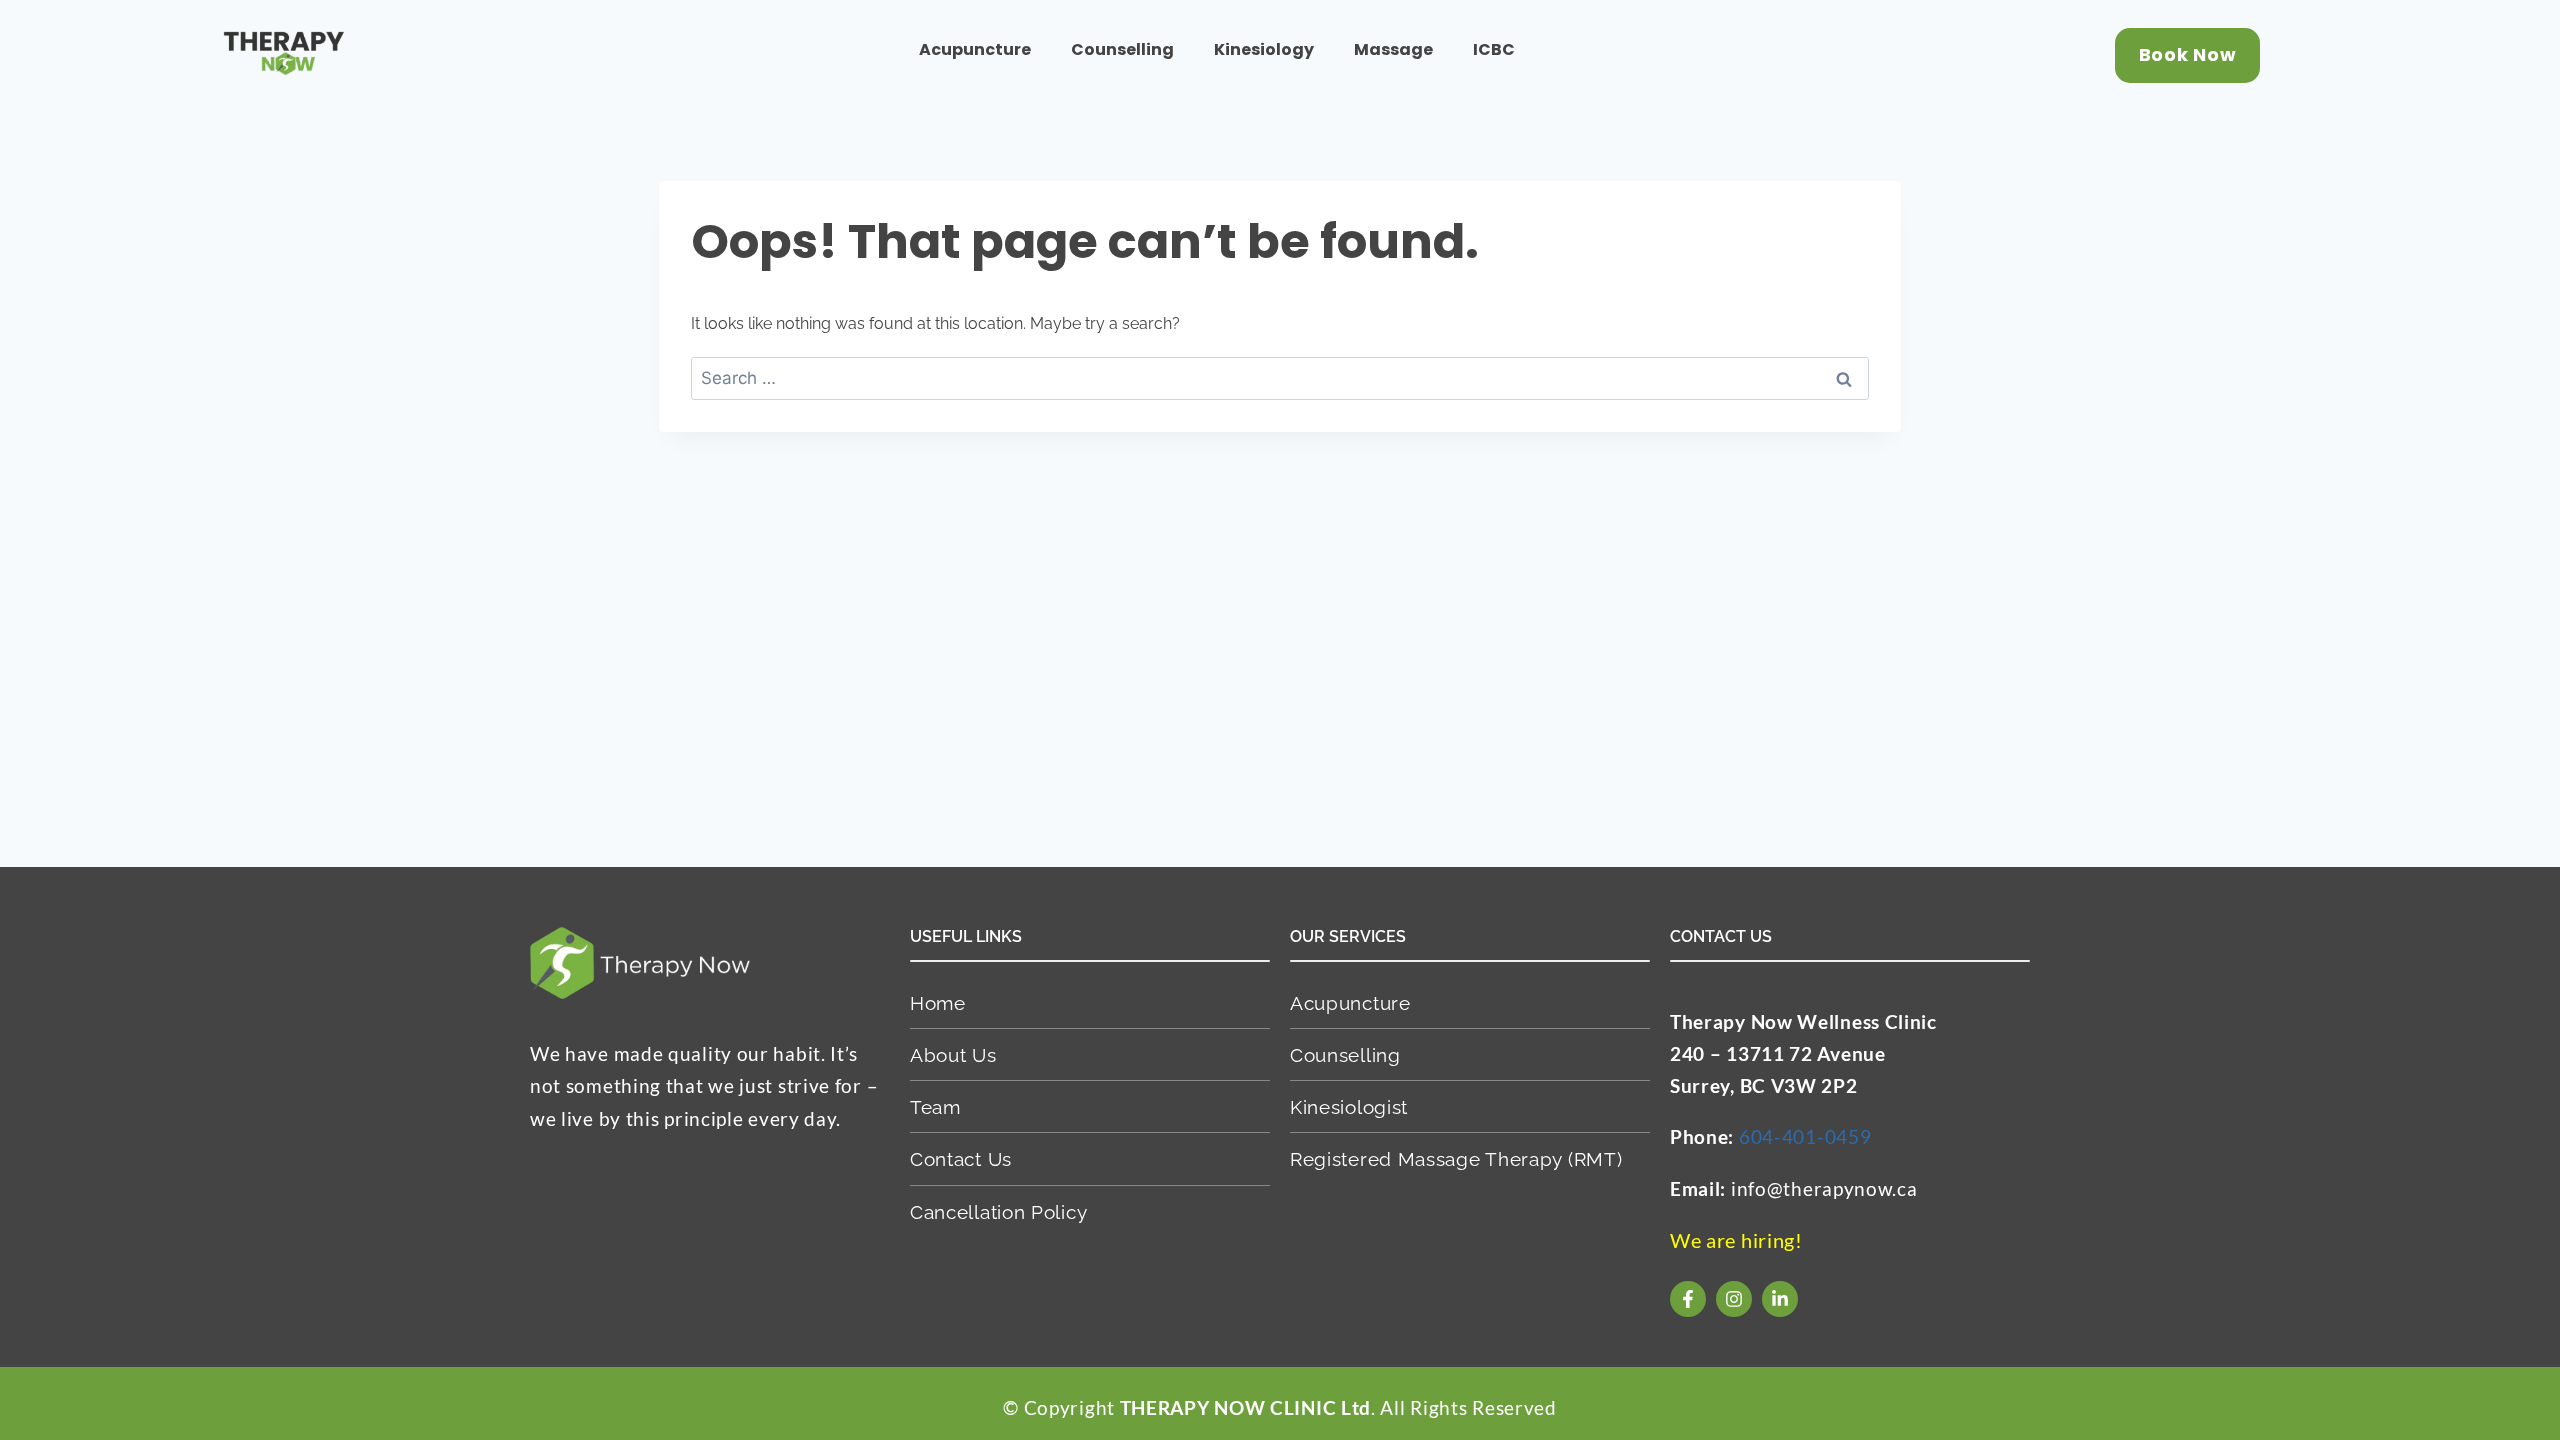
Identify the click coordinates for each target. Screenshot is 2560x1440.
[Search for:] (1280, 378)
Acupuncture (975, 49)
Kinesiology (1264, 49)
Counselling (1122, 49)
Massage (1393, 49)
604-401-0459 (1805, 1136)
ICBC (1494, 49)
